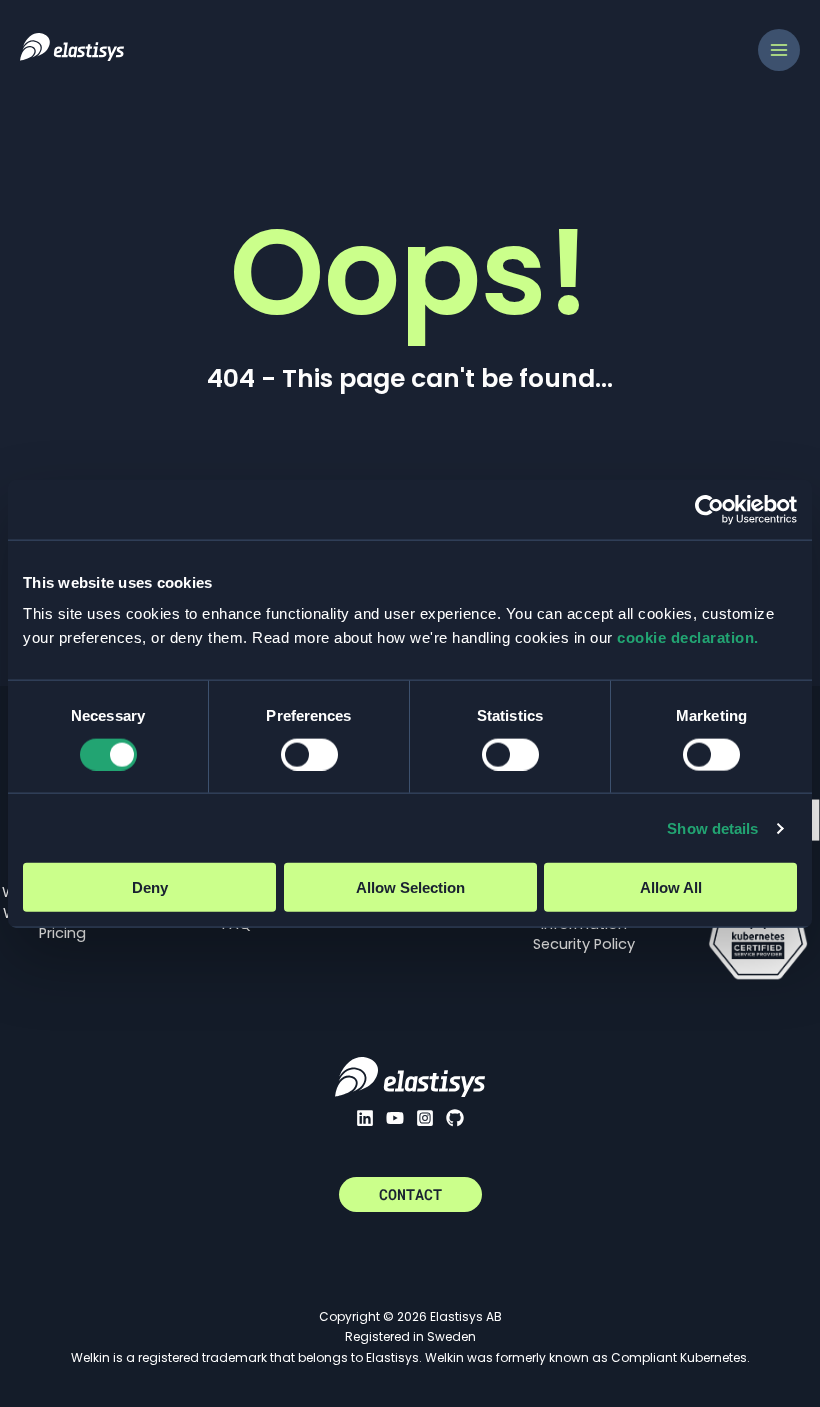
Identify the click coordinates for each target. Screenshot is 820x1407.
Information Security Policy (584, 934)
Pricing (62, 933)
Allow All (671, 887)
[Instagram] (425, 1118)
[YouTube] (395, 1118)
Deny (150, 887)
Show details (712, 827)
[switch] (309, 754)
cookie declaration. (688, 637)
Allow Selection (410, 887)
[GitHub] (455, 1118)
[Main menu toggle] (779, 50)
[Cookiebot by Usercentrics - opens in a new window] (709, 509)
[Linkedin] (365, 1118)
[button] (410, 1194)
